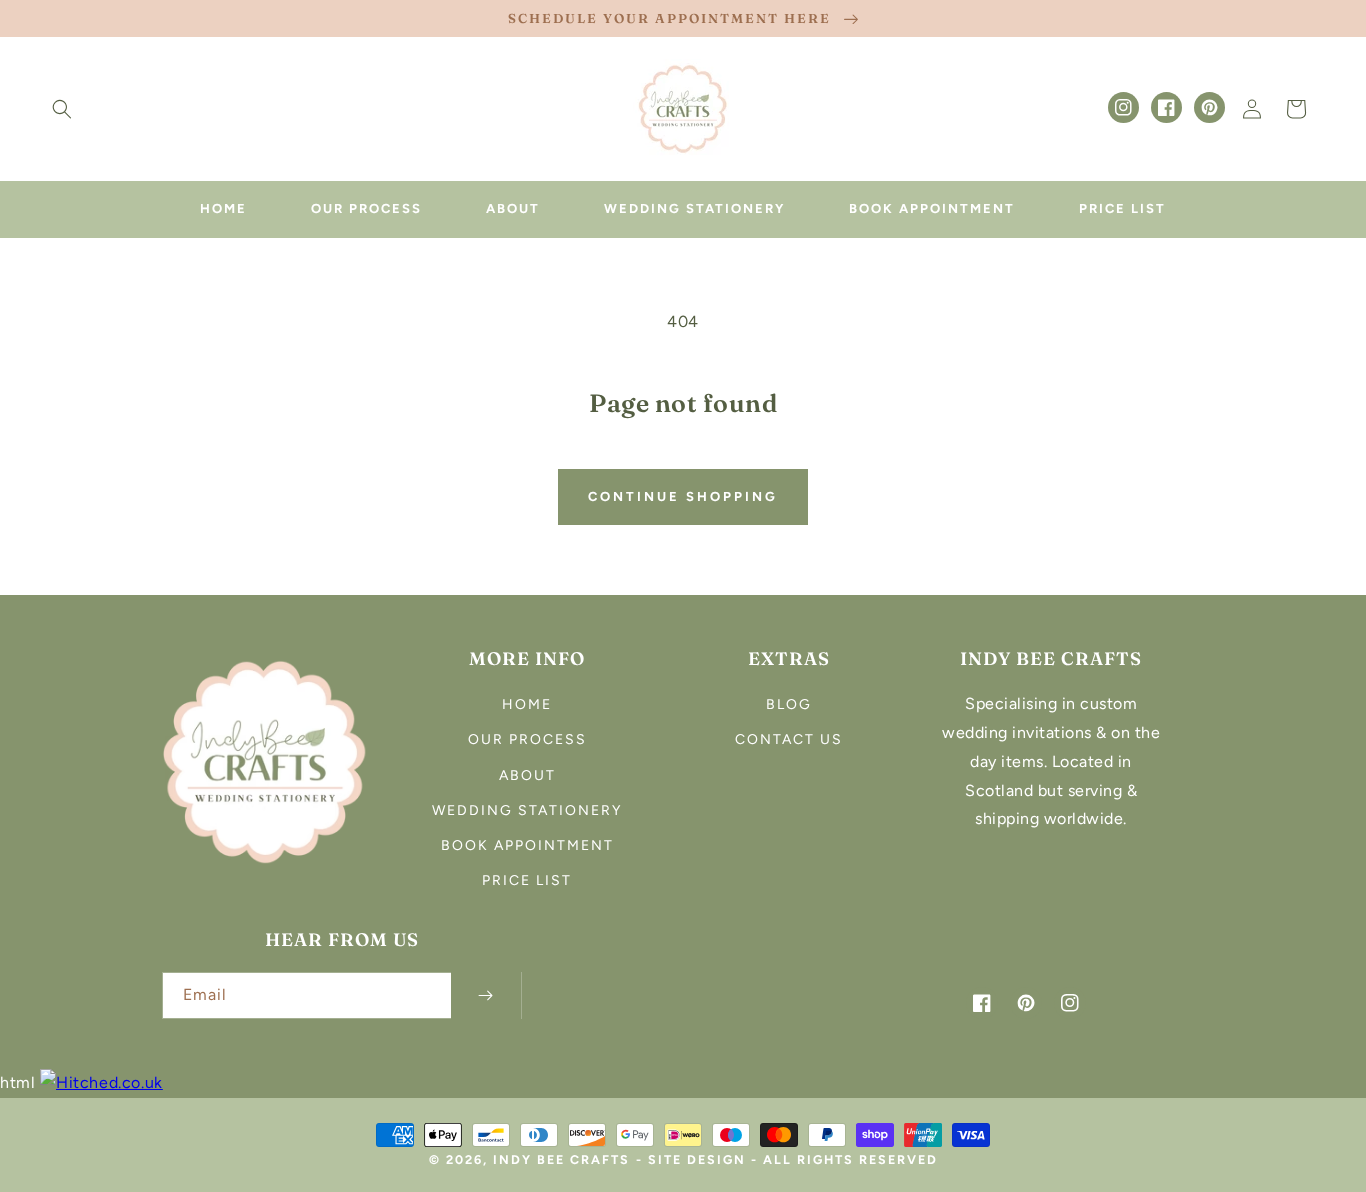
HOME (527, 704)
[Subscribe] (486, 995)
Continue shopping (683, 496)
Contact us (789, 739)
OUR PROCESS (527, 739)
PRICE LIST (527, 880)
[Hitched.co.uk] (101, 1082)
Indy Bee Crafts (561, 1159)
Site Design (697, 1159)
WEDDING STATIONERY (527, 810)
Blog (789, 704)
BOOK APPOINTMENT (527, 845)
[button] (62, 109)
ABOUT (527, 775)
